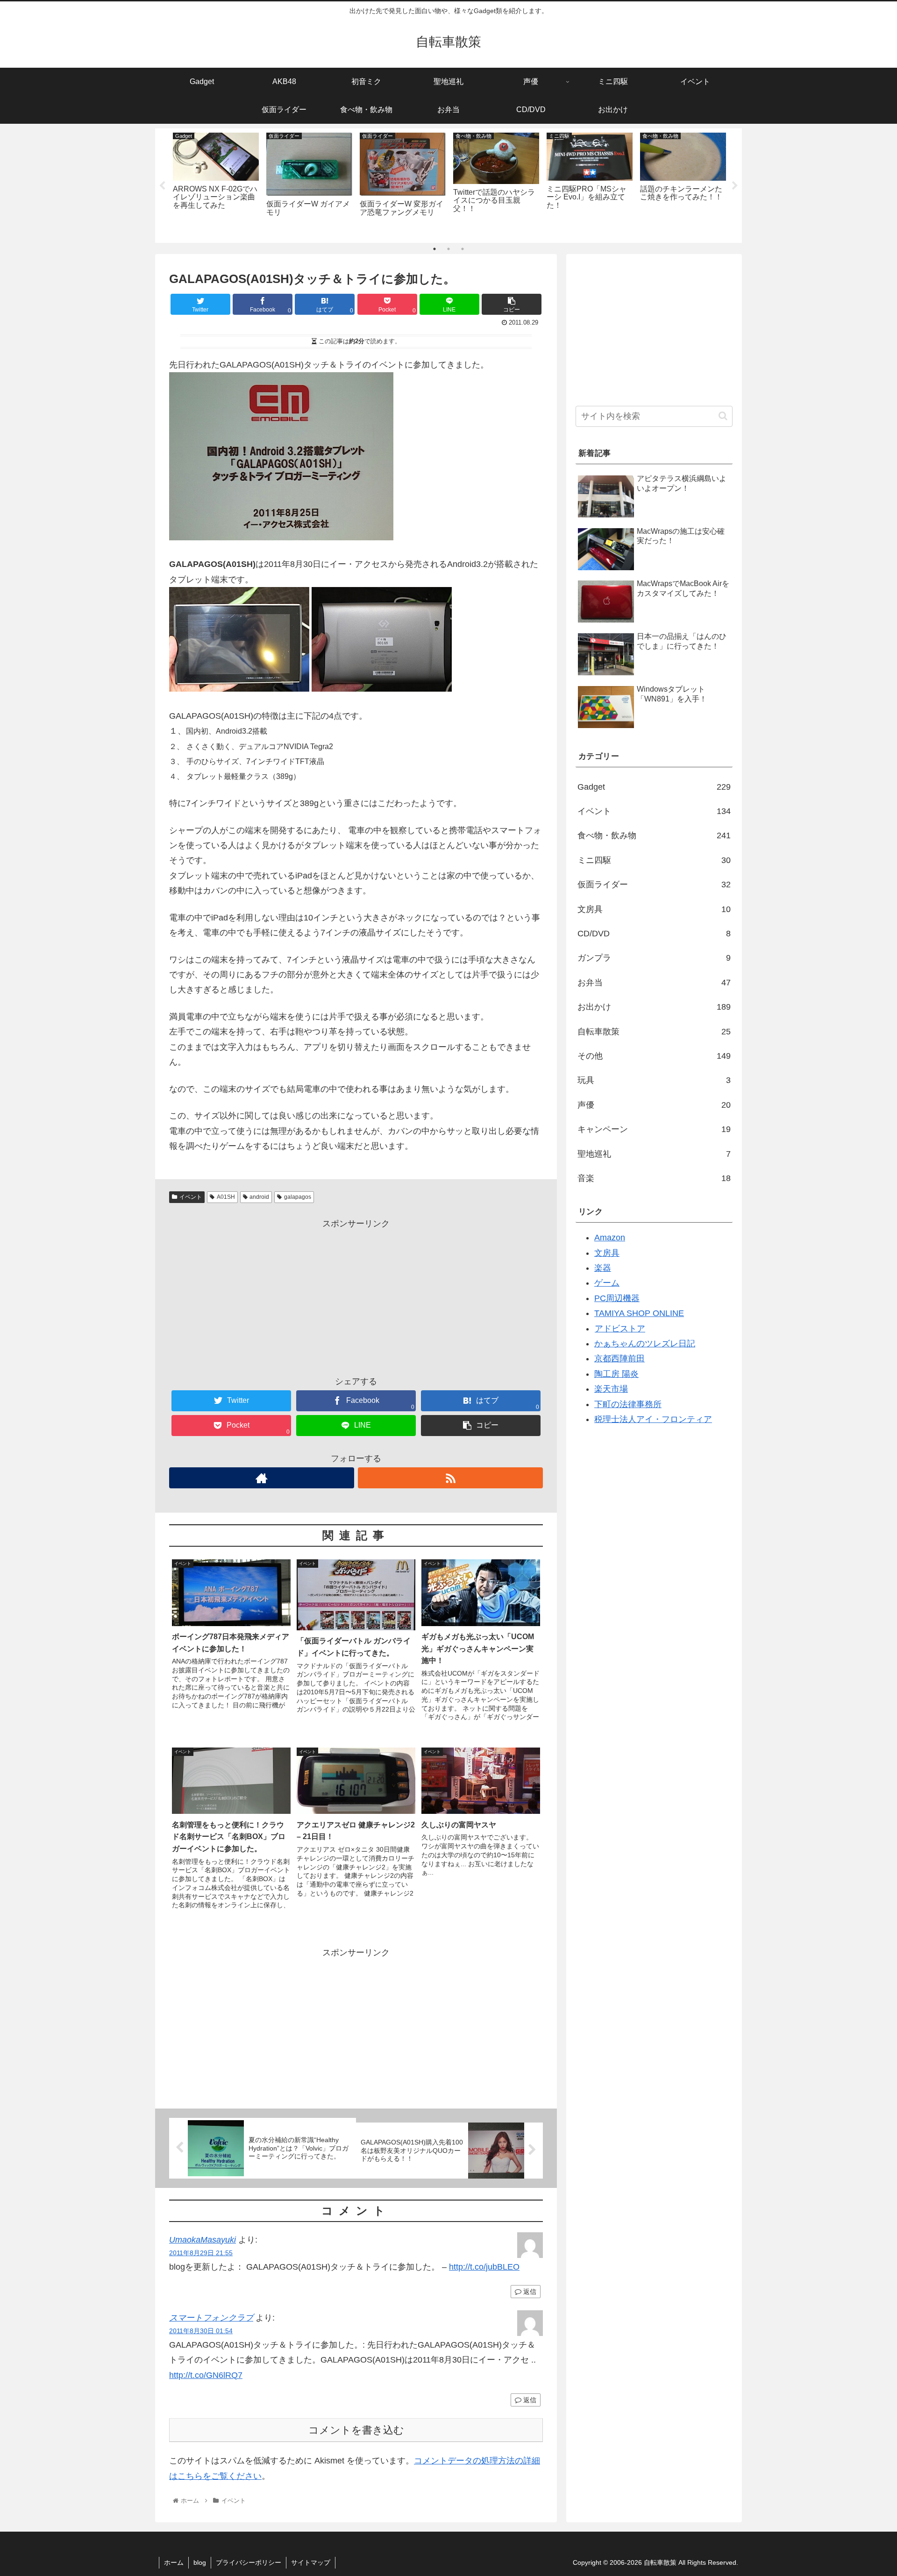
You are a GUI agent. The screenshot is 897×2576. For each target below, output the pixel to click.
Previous (162, 186)
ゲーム (607, 1283)
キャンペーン (654, 1129)
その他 (654, 1056)
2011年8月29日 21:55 (201, 2253)
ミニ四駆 (654, 860)
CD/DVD (654, 934)
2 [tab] (448, 249)
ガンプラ (654, 958)
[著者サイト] (262, 1478)
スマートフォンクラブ (211, 2318)
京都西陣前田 (619, 1359)
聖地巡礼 (654, 1154)
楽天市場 (611, 1389)
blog (200, 2562)
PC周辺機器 (617, 1298)
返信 (529, 2292)
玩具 (654, 1080)
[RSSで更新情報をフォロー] (450, 1478)
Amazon (610, 1238)
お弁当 (654, 983)
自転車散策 (654, 1032)
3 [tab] (463, 249)
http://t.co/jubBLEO (484, 2267)
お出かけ (654, 1007)
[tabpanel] (216, 184)
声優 (654, 1105)
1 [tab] (434, 249)
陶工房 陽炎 (616, 1374)
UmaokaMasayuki (203, 2240)
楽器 (603, 1268)
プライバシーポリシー (249, 2562)
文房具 (654, 909)
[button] (723, 416)
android (259, 1197)
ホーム (174, 2562)
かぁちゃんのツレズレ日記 (645, 1344)
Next (735, 186)
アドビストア (620, 1329)
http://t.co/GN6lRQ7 (206, 2375)
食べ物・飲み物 (654, 835)
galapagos (298, 1197)
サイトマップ (311, 2562)
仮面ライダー (654, 885)
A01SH (226, 1197)
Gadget (654, 787)
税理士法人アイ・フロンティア (653, 1419)
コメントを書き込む (356, 2430)
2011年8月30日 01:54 (201, 2331)
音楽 (654, 1178)
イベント (191, 1197)
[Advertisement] (356, 1296)
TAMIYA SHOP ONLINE (639, 1313)
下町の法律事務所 (628, 1404)
